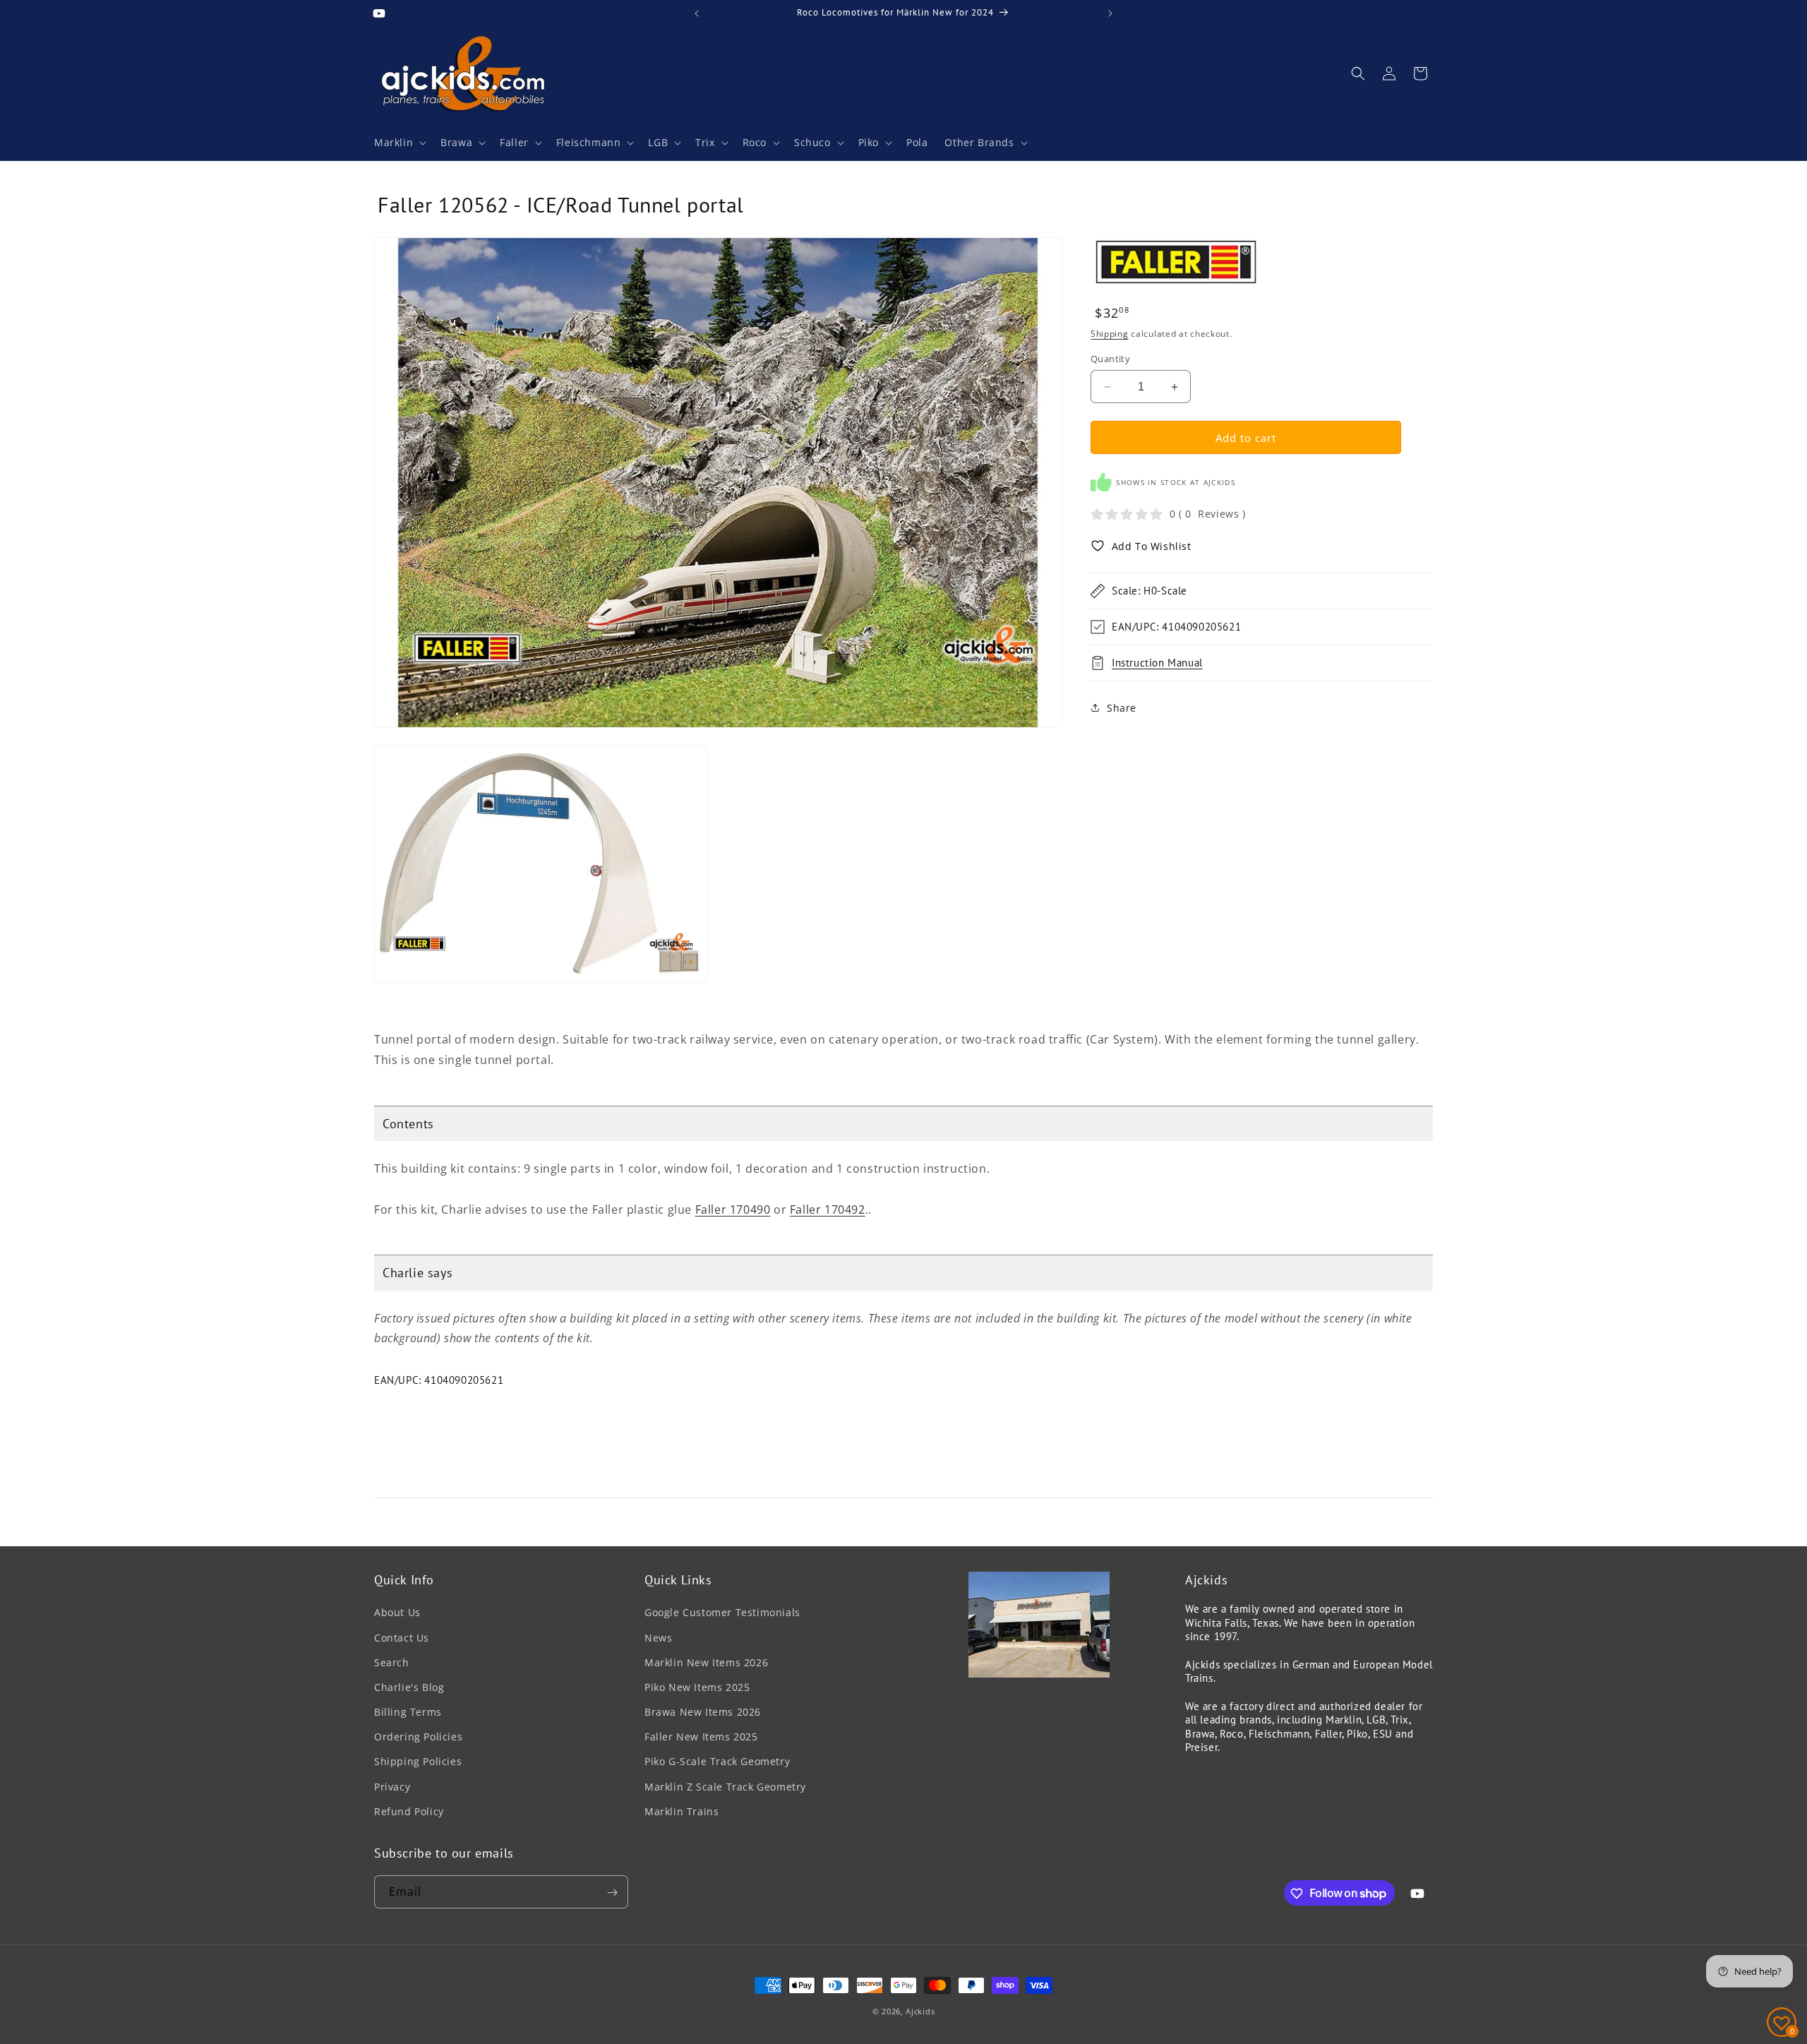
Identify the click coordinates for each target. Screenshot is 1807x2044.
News (658, 1638)
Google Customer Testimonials (722, 1613)
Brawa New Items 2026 (703, 1712)
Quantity (1110, 359)
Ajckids (920, 2011)
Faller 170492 (828, 1209)
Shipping (1110, 334)
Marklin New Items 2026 (706, 1662)
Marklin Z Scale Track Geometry (725, 1787)
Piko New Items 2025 (697, 1687)
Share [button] (1122, 707)
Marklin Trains (682, 1811)
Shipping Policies (418, 1762)
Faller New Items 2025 (701, 1737)
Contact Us (402, 1638)
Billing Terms (408, 1712)
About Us (397, 1613)
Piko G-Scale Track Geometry (717, 1762)
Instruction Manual (1157, 663)
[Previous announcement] (697, 13)
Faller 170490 (733, 1209)
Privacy (392, 1787)
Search (392, 1662)
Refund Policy (409, 1811)
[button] (399, 143)
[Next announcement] (1110, 13)
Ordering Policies (418, 1737)
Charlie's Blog (409, 1687)
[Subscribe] (612, 1893)
